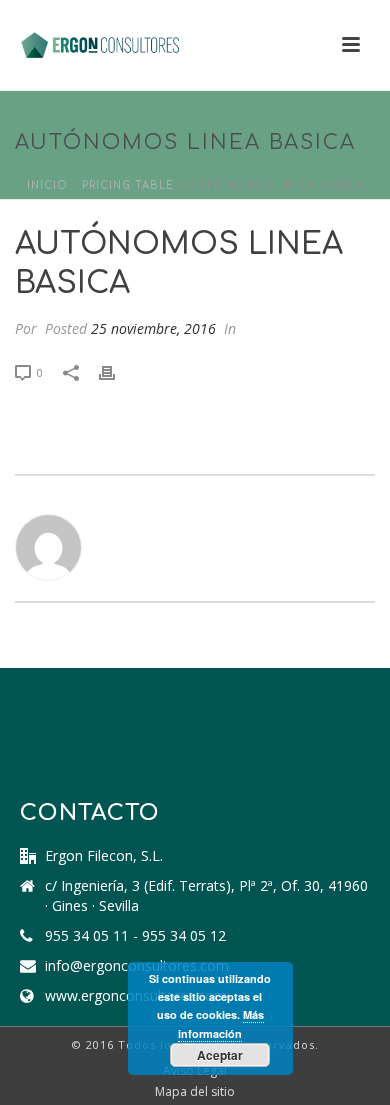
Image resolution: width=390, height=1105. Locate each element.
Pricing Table (128, 185)
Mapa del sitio (195, 1092)
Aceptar (220, 1055)
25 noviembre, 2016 (153, 328)
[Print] (117, 371)
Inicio (47, 185)
